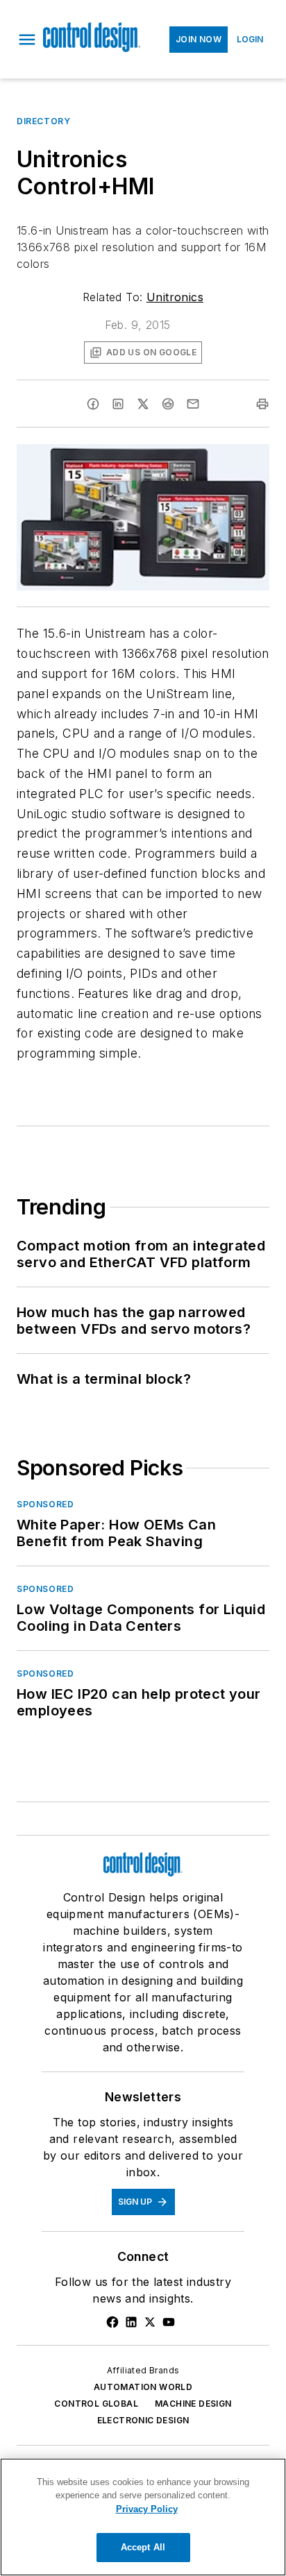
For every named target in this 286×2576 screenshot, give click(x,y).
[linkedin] (118, 404)
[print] (262, 404)
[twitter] (143, 404)
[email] (193, 404)
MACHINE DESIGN (193, 2404)
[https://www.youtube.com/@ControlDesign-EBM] (169, 2322)
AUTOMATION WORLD (143, 2387)
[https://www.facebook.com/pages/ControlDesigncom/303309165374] (112, 2322)
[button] (27, 40)
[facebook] (93, 404)
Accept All (143, 2547)
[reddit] (168, 404)
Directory (43, 121)
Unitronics (175, 297)
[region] (143, 2517)
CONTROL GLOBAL (96, 2404)
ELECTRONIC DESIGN (143, 2420)
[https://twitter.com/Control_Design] (150, 2322)
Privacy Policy (147, 2509)
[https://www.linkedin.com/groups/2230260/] (131, 2322)
